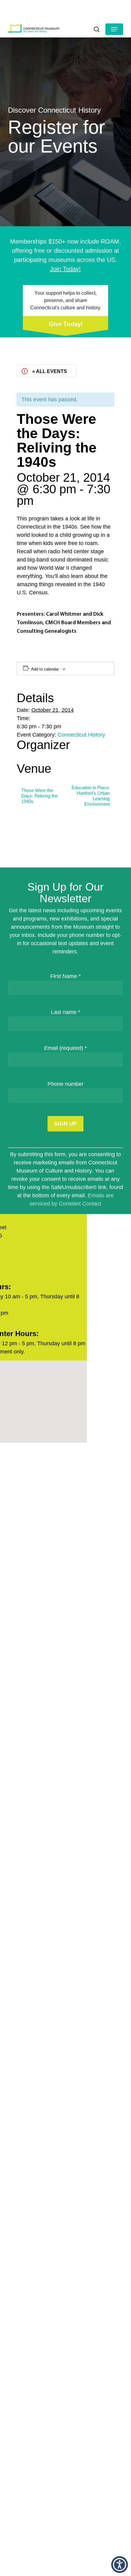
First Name (65, 976)
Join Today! (65, 269)
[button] (114, 29)
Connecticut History (81, 735)
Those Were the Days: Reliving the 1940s (39, 796)
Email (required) (65, 1048)
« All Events (50, 371)
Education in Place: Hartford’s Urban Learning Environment (91, 796)
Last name (65, 1012)
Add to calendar (45, 669)
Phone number (65, 1084)
